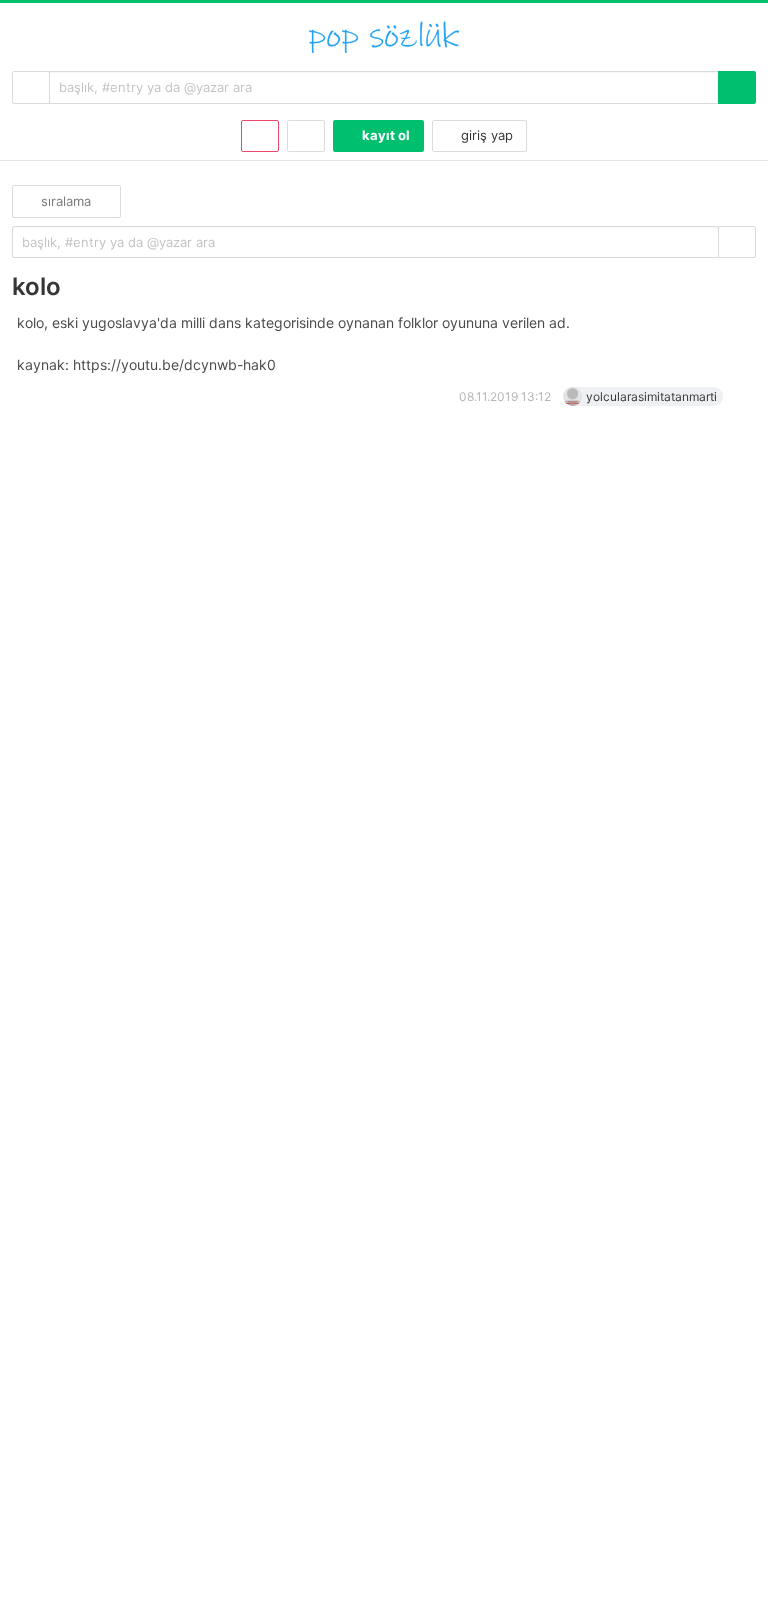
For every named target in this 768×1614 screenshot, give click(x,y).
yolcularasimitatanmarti (651, 396)
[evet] (737, 242)
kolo (36, 286)
